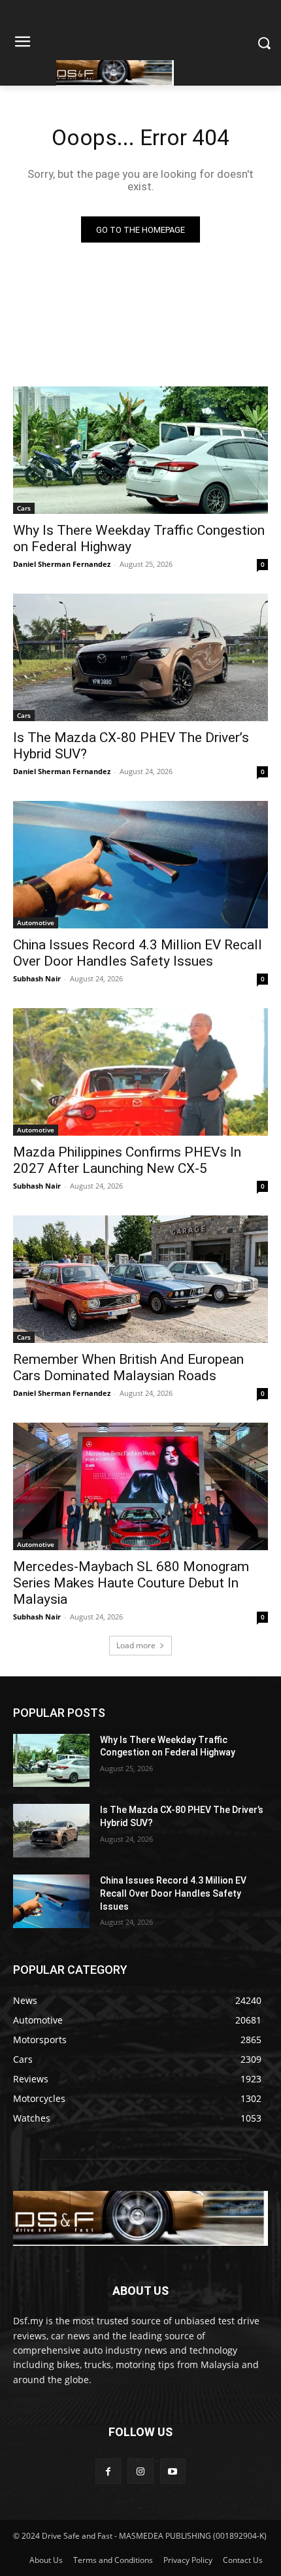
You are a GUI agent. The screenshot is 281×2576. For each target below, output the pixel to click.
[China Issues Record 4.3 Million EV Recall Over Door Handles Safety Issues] (140, 865)
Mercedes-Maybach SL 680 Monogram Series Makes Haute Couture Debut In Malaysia (131, 1583)
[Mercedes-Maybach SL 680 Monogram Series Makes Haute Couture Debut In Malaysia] (140, 1486)
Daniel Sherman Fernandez (62, 564)
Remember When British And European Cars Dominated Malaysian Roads (128, 1367)
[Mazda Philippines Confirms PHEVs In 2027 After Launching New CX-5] (140, 1072)
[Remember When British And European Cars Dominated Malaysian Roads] (140, 1279)
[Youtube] (173, 2471)
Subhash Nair (37, 978)
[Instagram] (140, 2471)
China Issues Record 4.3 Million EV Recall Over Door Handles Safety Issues (138, 953)
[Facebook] (108, 2471)
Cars (24, 508)
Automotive (36, 923)
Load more (136, 1645)
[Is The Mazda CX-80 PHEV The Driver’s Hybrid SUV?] (140, 657)
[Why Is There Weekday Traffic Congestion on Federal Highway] (140, 450)
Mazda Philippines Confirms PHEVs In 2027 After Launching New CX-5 (127, 1160)
